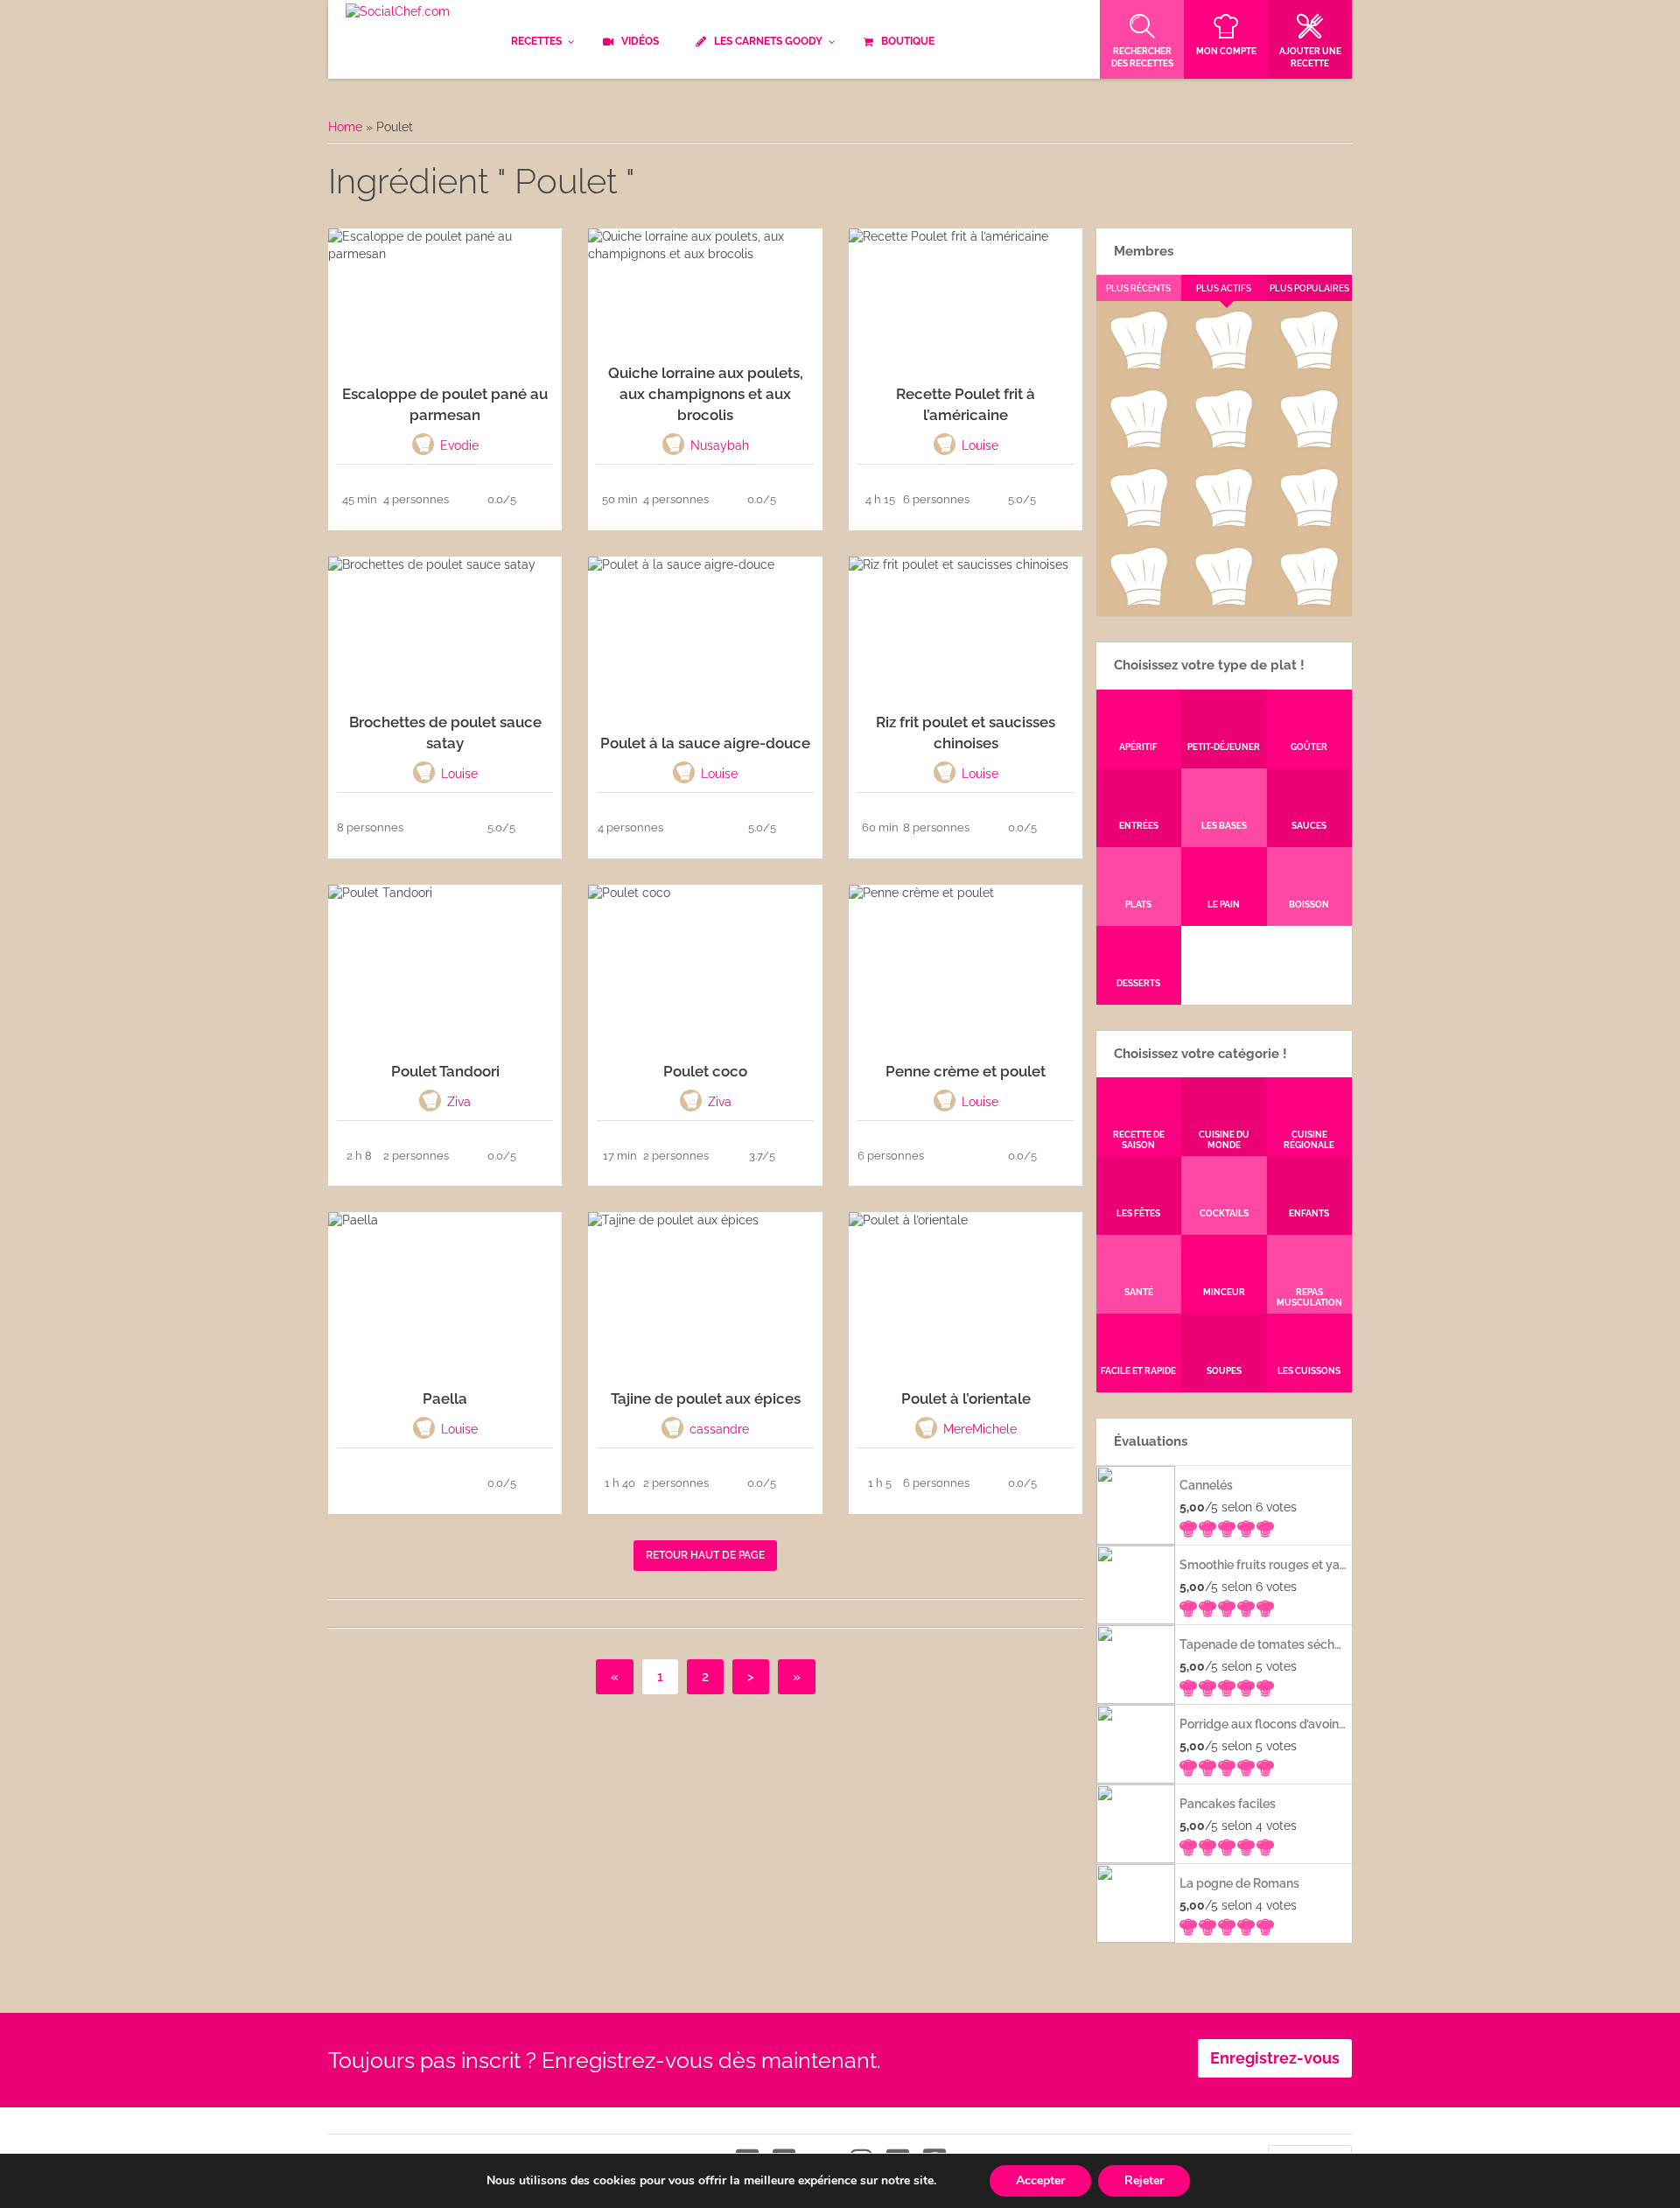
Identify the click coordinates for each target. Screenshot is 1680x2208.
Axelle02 (1138, 523)
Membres (1144, 251)
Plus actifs (1224, 288)
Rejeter (1144, 2180)
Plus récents (1138, 288)
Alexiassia (1223, 523)
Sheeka (1138, 602)
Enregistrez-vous (1275, 2058)
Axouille (1309, 366)
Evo (1138, 445)
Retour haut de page (705, 1555)
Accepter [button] (1040, 2180)
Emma (1223, 366)
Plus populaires (1309, 288)
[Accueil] (398, 12)
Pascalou (1309, 523)
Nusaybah (1309, 445)
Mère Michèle (1138, 366)
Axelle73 (1309, 602)
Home (345, 127)
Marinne (1224, 445)
